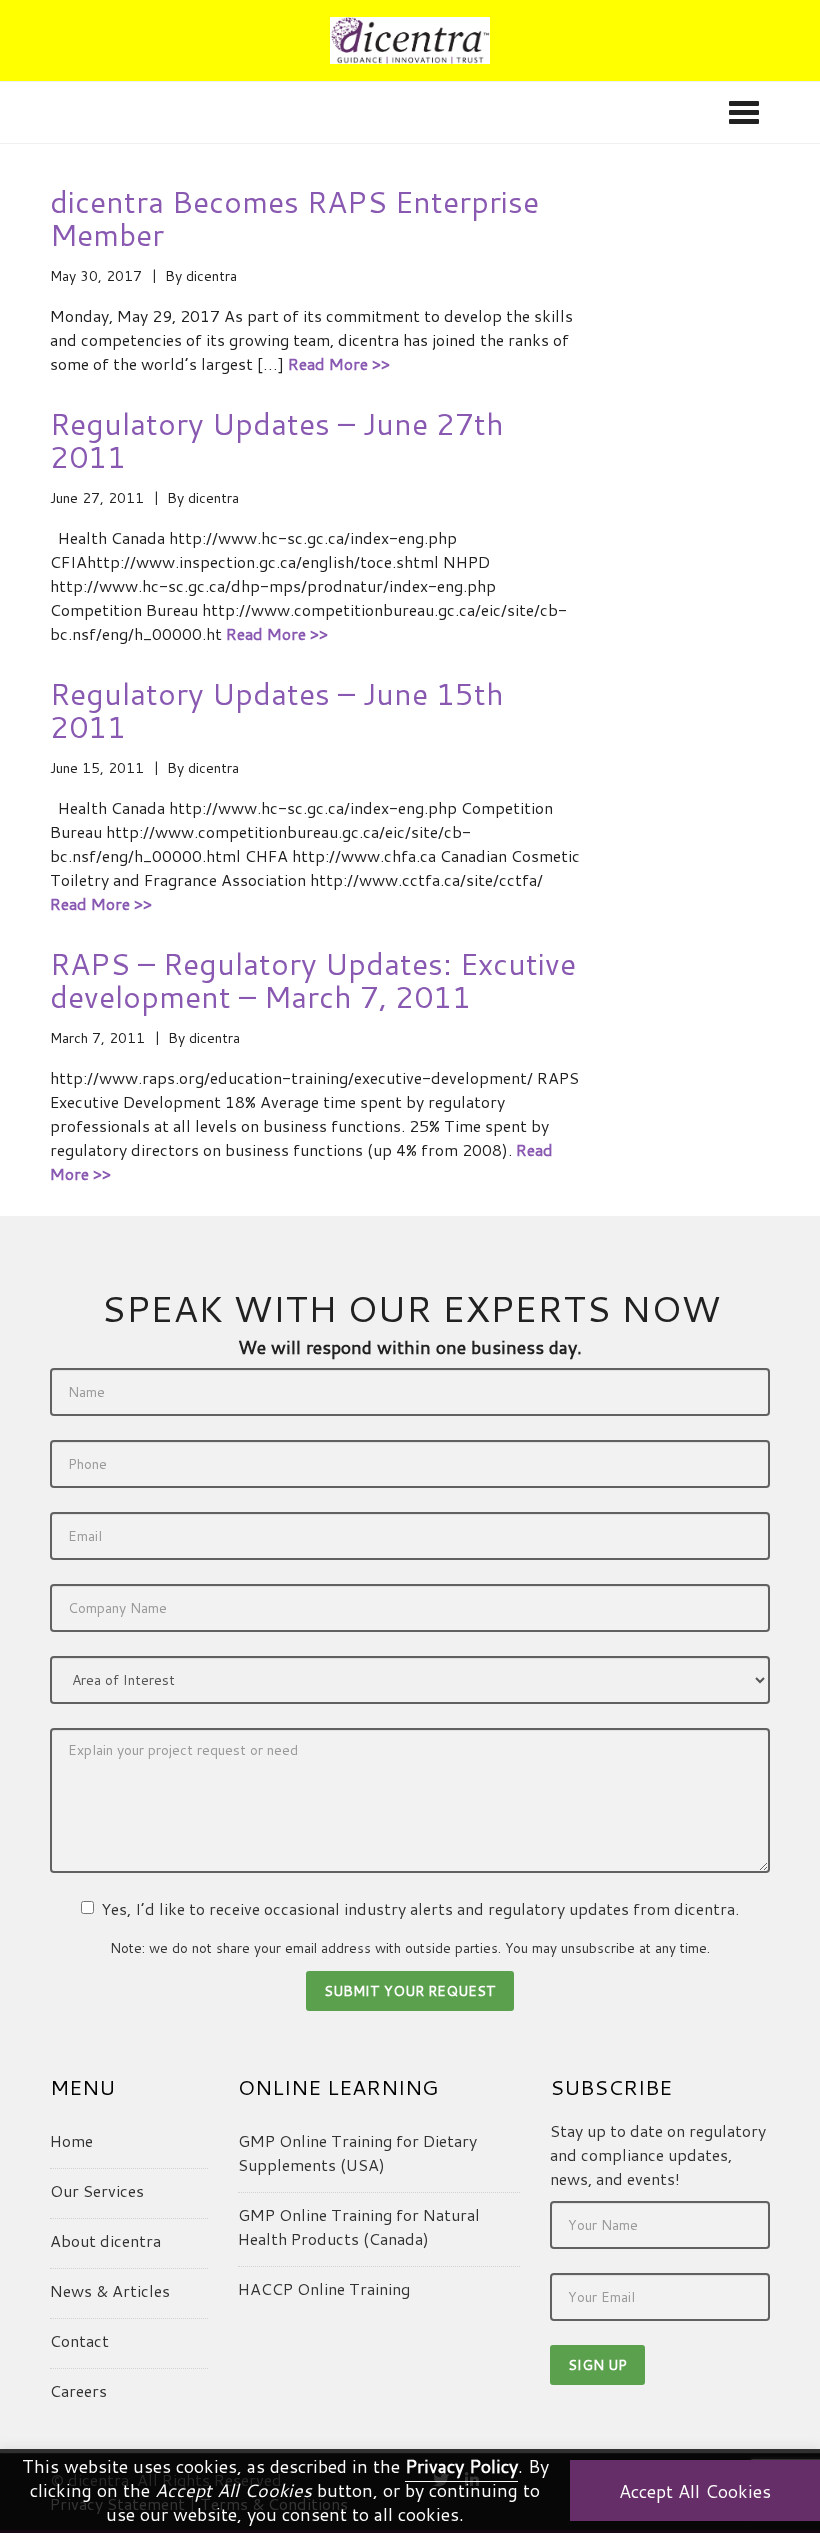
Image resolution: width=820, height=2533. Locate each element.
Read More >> (339, 363)
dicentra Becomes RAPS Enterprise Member (294, 218)
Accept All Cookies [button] (695, 2491)
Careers (78, 2390)
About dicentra (105, 2240)
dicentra (211, 276)
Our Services (97, 2190)
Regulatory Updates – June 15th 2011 (277, 710)
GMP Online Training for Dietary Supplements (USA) (357, 2152)
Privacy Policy (461, 2466)
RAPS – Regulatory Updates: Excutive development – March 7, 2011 (313, 980)
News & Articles (110, 2290)
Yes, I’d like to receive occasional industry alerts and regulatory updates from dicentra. (420, 1908)
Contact (79, 2340)
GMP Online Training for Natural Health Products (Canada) (359, 2226)
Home (71, 2140)
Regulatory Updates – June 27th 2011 (277, 440)
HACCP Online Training (324, 2288)
